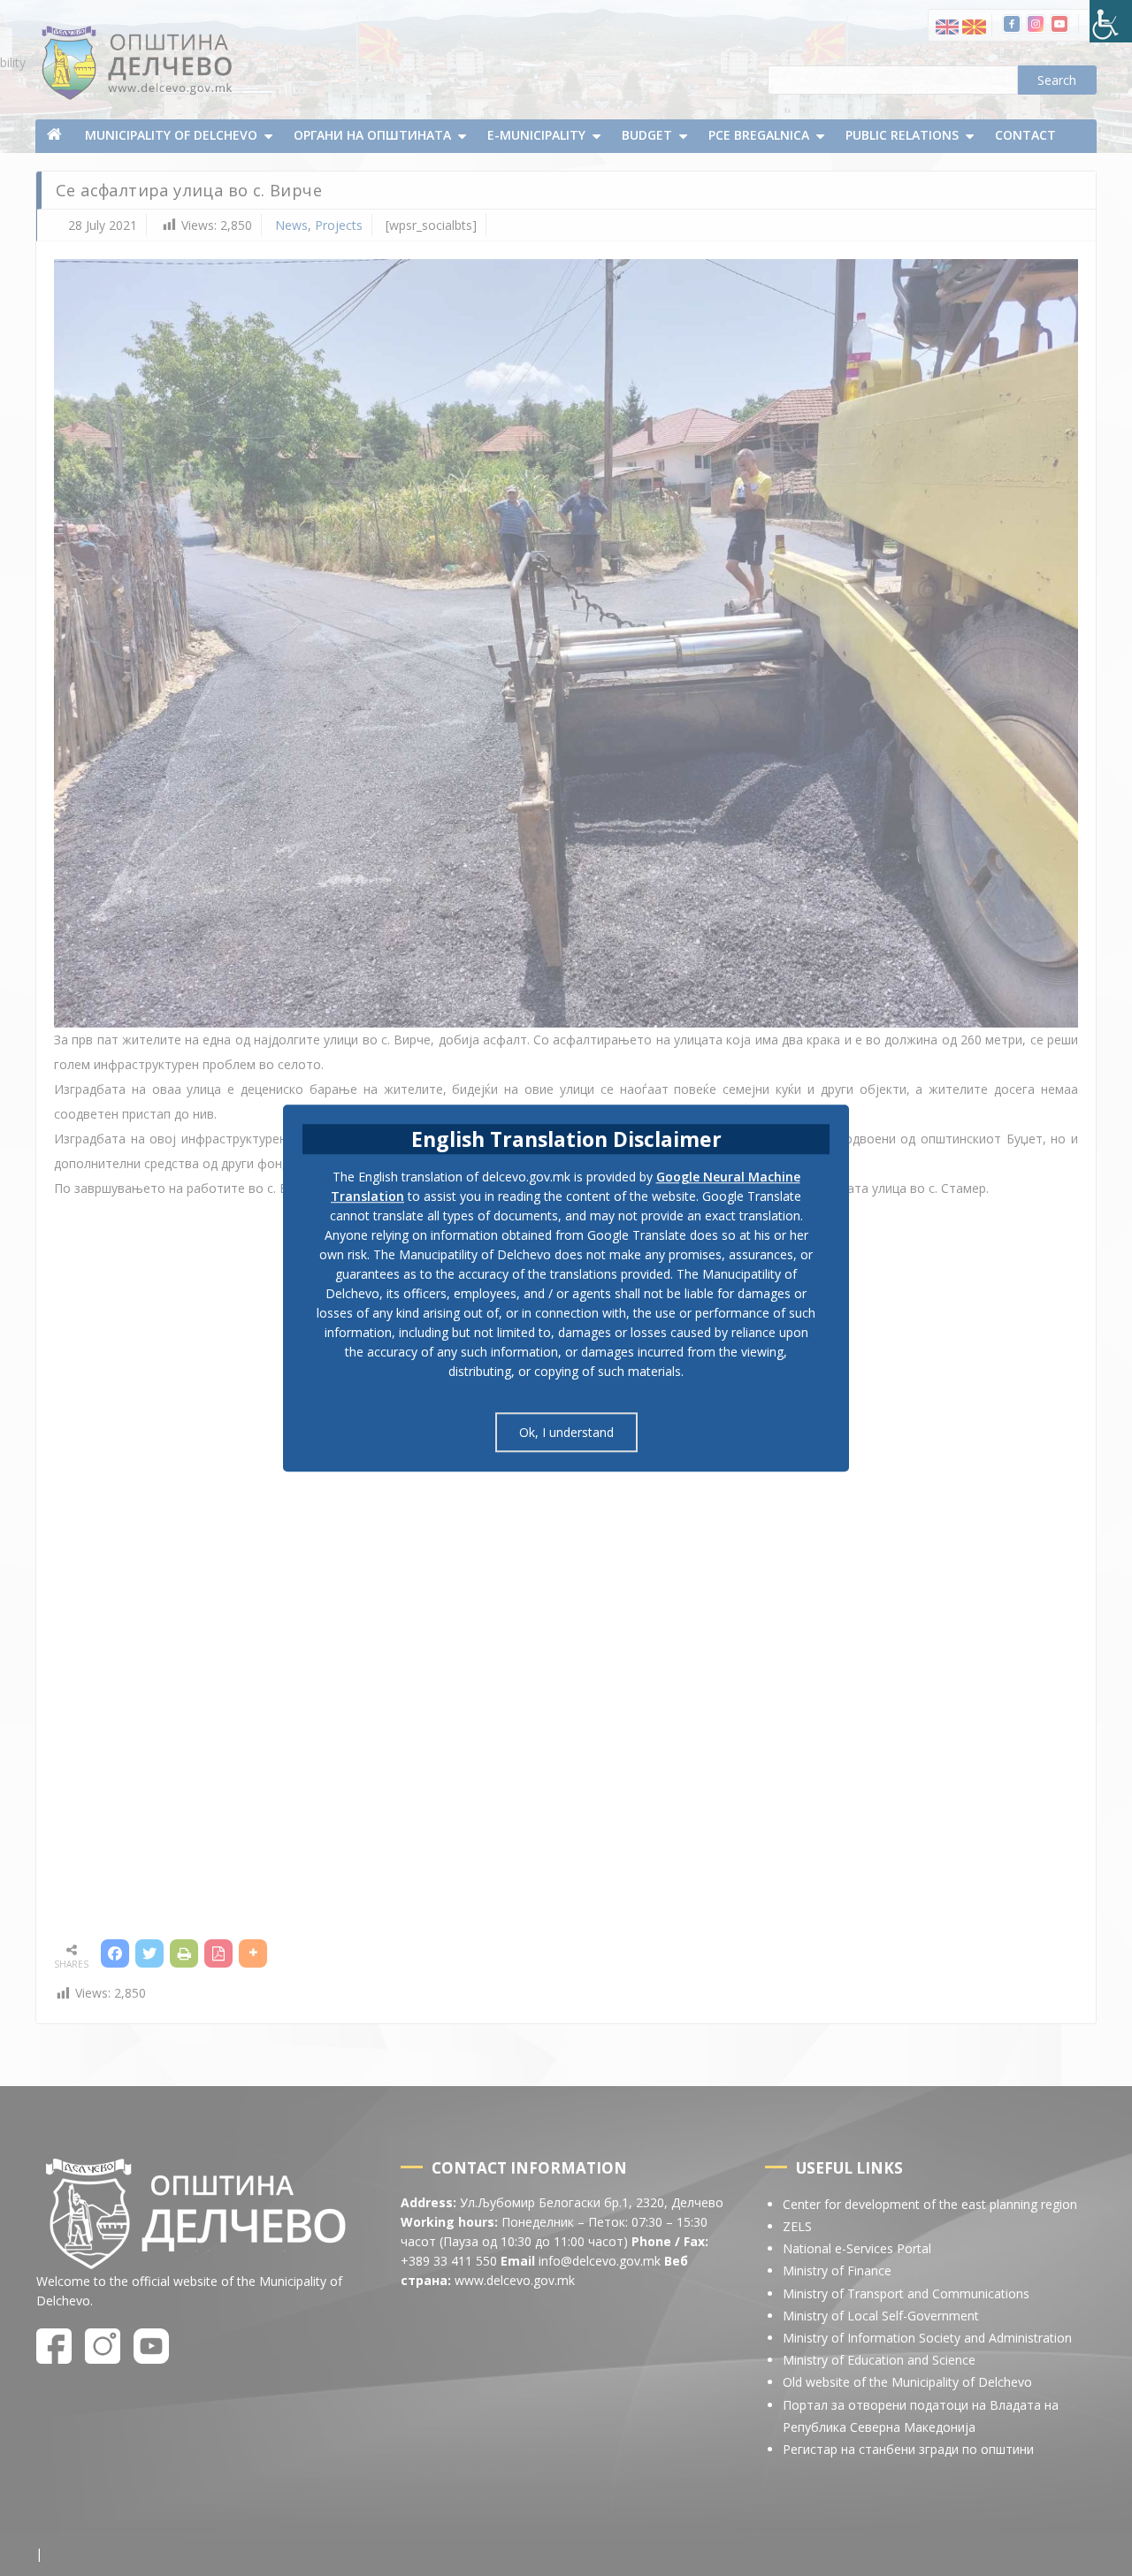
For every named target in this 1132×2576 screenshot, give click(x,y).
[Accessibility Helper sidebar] (1111, 21)
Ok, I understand (566, 1432)
